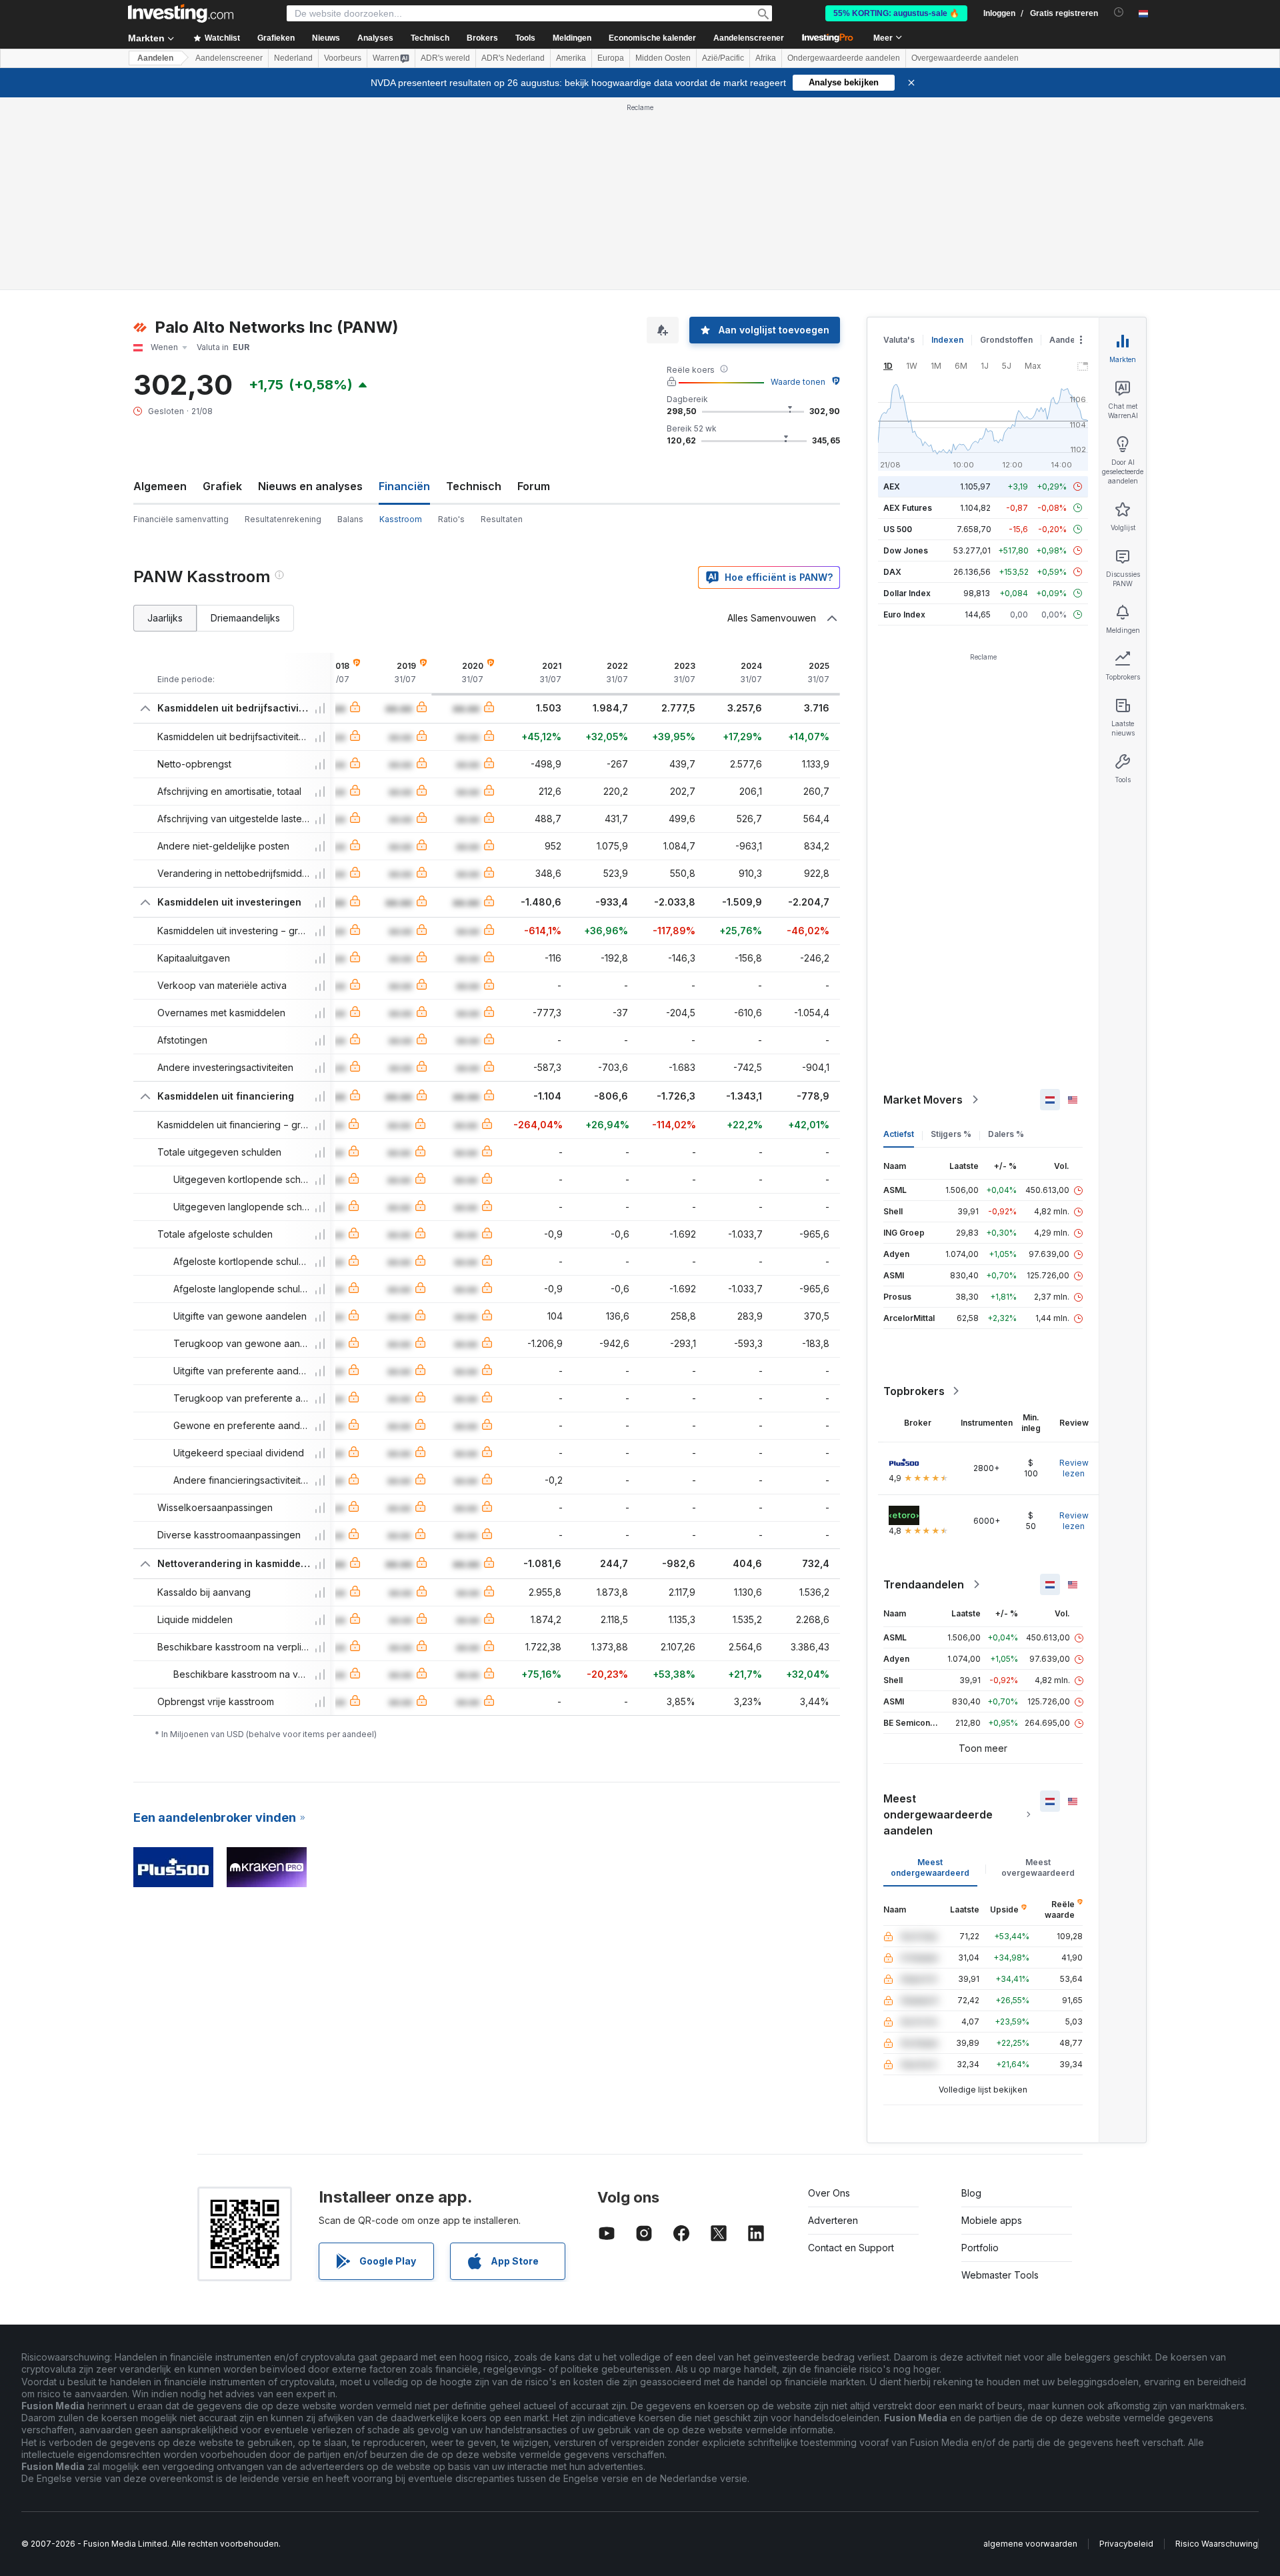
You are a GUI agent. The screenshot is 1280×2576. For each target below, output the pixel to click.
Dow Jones (906, 550)
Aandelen (155, 58)
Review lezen (1074, 1468)
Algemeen (160, 486)
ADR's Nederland (513, 58)
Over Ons (829, 2193)
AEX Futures (908, 508)
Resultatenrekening (283, 519)
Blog (971, 2193)
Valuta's (899, 340)
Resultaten (502, 519)
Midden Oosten (663, 58)
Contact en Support (851, 2248)
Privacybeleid (1126, 2544)
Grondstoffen (1006, 340)
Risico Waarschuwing (1217, 2544)
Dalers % (1006, 1134)
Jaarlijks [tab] (165, 618)
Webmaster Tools (1000, 2275)
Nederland (293, 58)
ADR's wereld (445, 58)
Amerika (571, 58)
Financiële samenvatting (181, 519)
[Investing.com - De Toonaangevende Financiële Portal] (181, 13)
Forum (534, 486)
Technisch (474, 486)
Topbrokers (914, 1391)
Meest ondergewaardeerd (930, 1867)
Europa (611, 58)
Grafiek (222, 486)
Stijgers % (951, 1134)
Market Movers (923, 1100)
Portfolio (980, 2248)
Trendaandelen (924, 1584)
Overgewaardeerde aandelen (965, 58)
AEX (892, 486)
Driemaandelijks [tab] (245, 618)
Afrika (766, 58)
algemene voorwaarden (1030, 2544)
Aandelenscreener (749, 38)
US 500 (898, 529)
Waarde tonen (798, 382)
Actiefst (899, 1134)
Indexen (947, 340)
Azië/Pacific (723, 58)
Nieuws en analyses (310, 486)
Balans (350, 519)
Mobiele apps (992, 2220)
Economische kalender (652, 38)
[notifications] (1119, 12)
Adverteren (833, 2220)
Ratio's (451, 519)
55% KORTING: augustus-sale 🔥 (896, 13)
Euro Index (904, 614)
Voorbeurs (343, 58)
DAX (892, 572)
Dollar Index (907, 593)
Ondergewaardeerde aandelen (844, 58)
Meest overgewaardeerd (1038, 1867)
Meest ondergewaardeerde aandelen (938, 1814)
